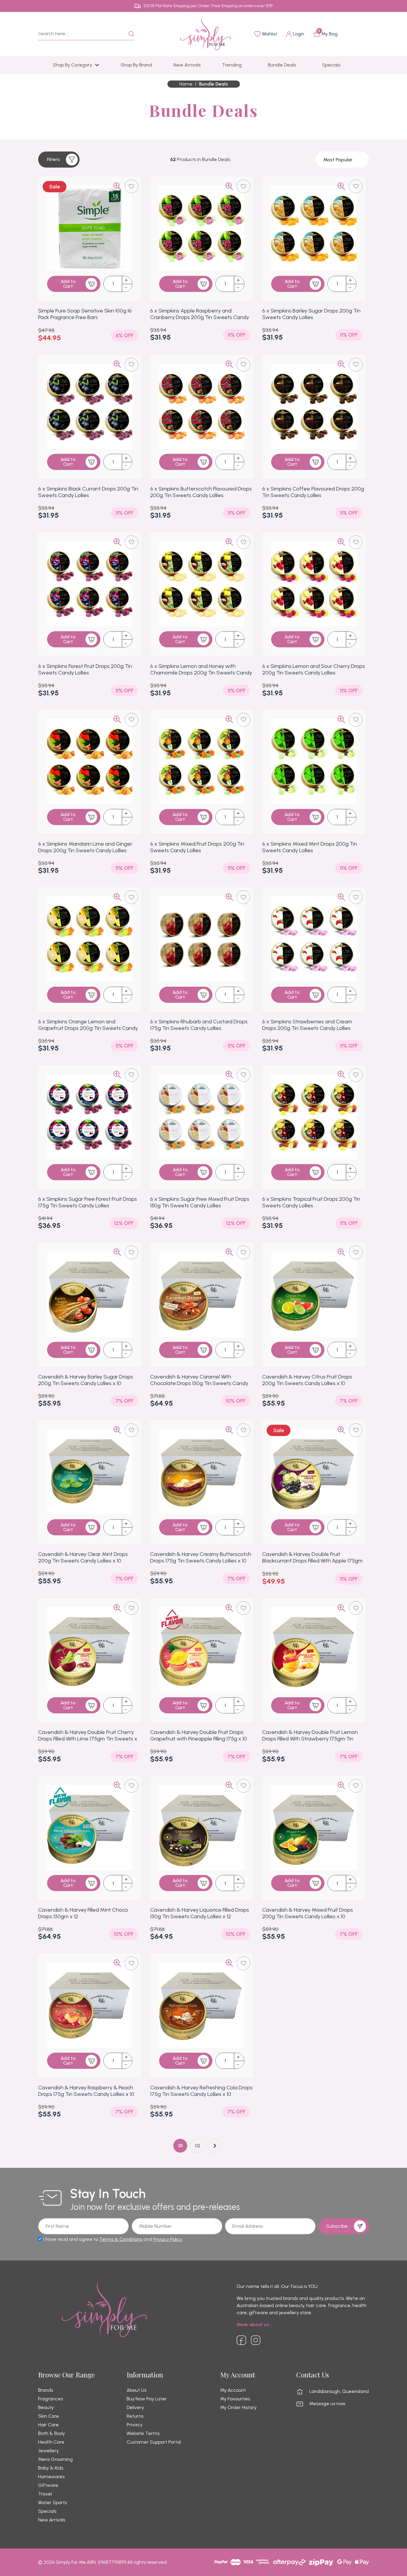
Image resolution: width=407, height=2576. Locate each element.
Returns (135, 2416)
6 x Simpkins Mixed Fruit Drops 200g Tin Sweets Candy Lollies (197, 847)
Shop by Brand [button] (136, 65)
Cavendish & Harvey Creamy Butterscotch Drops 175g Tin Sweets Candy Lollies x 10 (201, 1557)
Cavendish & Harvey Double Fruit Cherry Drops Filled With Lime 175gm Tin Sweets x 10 (88, 1739)
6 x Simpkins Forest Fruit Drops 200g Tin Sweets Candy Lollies (85, 669)
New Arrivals (52, 2520)
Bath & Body (52, 2433)
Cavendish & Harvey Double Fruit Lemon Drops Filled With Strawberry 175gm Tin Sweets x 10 (310, 1739)
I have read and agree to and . (112, 2239)
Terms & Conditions (121, 2239)
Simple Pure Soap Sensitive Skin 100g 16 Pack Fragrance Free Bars (85, 314)
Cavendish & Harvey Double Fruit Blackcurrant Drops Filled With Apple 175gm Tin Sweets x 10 (312, 1561)
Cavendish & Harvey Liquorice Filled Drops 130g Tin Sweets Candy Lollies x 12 (200, 1913)
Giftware (48, 2485)
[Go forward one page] (215, 2146)
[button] (59, 160)
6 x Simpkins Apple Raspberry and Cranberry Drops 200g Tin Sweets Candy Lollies (200, 317)
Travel (45, 2494)
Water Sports (52, 2503)
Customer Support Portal (154, 2442)
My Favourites (235, 2399)
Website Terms (143, 2433)
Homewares (51, 2477)
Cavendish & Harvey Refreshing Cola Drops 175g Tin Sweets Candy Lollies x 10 (201, 2091)
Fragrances (51, 2399)
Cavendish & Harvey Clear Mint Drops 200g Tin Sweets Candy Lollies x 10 (83, 1557)
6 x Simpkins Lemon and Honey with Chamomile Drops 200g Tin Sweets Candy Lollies (201, 673)
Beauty (46, 2408)
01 (180, 2146)
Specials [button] (331, 65)
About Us (136, 2390)
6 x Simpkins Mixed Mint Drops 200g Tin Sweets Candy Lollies (310, 847)
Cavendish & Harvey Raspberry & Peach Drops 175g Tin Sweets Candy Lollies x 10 (86, 2091)
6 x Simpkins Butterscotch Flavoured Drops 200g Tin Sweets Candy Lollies (201, 492)
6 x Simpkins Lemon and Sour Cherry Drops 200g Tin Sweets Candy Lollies (314, 669)
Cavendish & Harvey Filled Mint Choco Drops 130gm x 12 (83, 1913)
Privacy (135, 2425)
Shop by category (72, 65)
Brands (46, 2390)
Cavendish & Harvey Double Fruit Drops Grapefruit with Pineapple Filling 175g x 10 (199, 1735)
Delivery (135, 2408)
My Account (233, 2390)
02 (198, 2146)
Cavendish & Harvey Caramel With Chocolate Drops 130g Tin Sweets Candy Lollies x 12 (199, 1383)
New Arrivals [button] (187, 65)
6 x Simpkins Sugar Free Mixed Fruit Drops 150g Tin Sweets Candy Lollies (200, 1202)
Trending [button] (232, 65)
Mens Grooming (55, 2459)
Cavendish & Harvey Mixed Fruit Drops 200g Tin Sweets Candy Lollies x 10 (308, 1913)
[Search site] (131, 34)
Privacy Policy (167, 2239)
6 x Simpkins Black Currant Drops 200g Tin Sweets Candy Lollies (88, 492)
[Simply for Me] (206, 34)
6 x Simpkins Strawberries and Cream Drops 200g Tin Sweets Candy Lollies (307, 1025)
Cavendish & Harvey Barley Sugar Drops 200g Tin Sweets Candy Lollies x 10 (86, 1380)
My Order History (238, 2408)
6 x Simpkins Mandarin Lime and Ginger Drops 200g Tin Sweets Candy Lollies (85, 847)
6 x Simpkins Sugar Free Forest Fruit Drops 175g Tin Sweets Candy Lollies (88, 1202)
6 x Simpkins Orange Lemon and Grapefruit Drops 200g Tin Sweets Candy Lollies (88, 1028)
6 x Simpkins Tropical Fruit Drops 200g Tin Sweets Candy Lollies (311, 1202)
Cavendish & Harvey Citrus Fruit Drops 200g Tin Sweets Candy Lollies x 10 (307, 1380)
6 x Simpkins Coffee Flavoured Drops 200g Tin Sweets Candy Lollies (313, 492)
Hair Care (48, 2425)
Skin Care (49, 2416)
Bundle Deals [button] (282, 65)
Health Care (51, 2442)
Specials (47, 2511)
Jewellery (48, 2451)
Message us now (327, 2404)
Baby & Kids (51, 2468)
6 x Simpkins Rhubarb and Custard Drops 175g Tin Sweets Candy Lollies (199, 1025)
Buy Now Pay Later (147, 2399)
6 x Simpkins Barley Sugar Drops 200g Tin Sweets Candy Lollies (311, 314)
